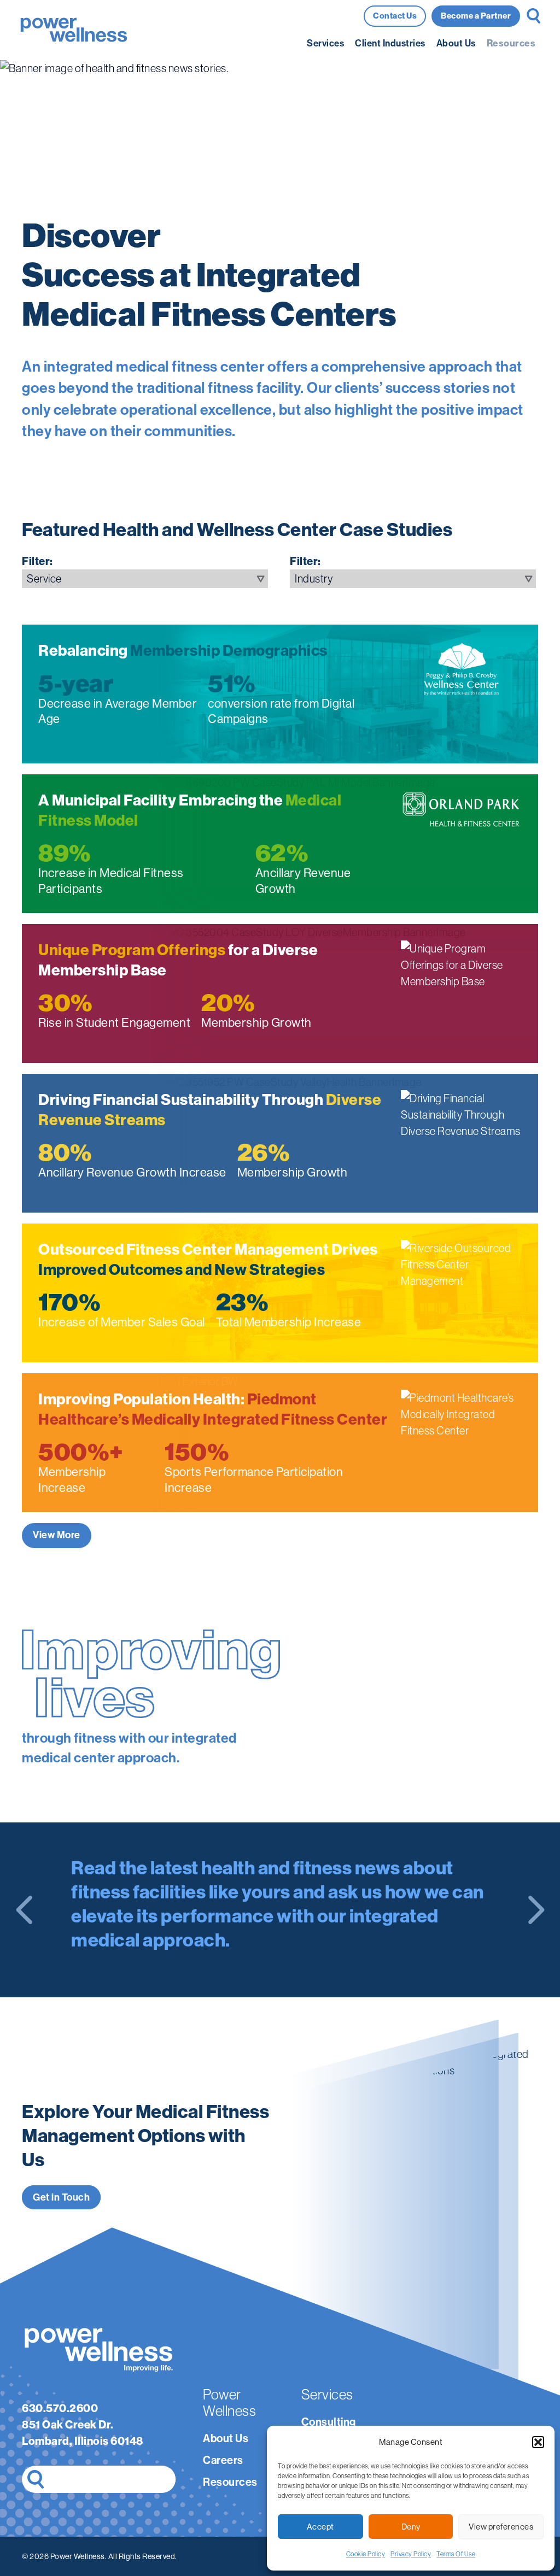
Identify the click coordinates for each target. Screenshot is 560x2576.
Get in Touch (61, 2197)
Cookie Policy (366, 2554)
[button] (538, 2442)
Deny (411, 2527)
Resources (511, 43)
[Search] (36, 2479)
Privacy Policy (411, 2554)
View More (57, 1535)
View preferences (501, 2527)
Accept (320, 2527)
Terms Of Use (456, 2554)
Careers (223, 2460)
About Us (456, 43)
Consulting (329, 2422)
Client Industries (390, 43)
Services (325, 43)
